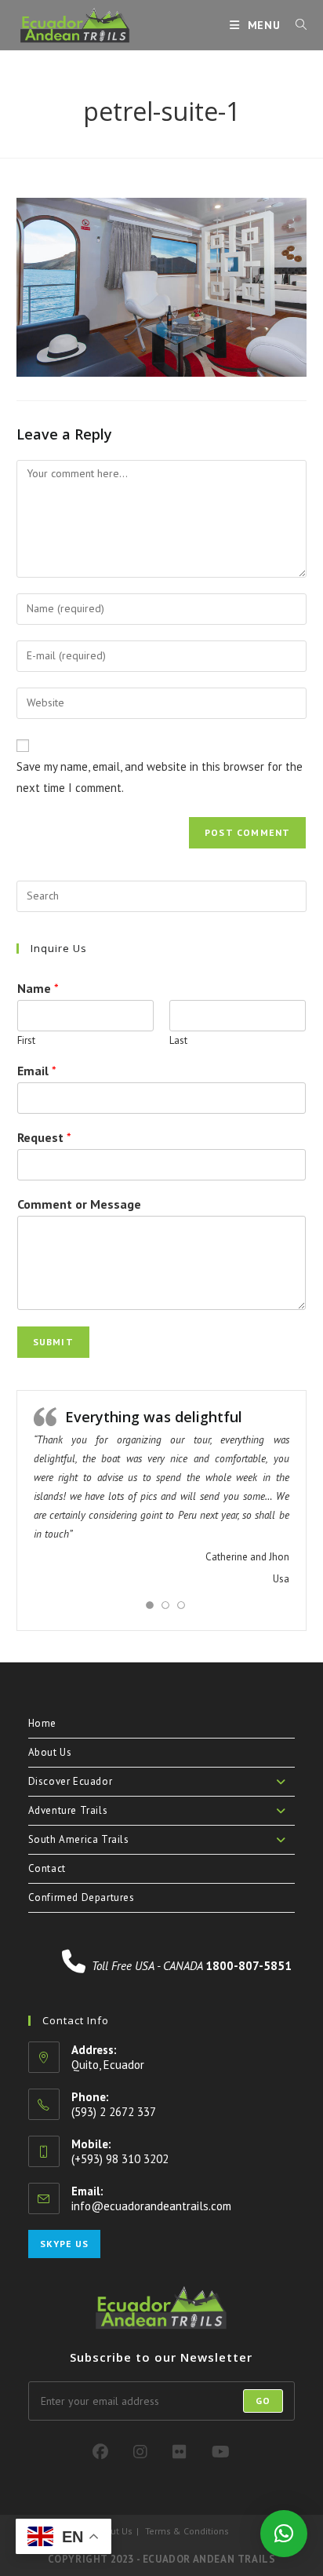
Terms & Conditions (187, 2531)
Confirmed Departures (82, 1897)
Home (42, 1723)
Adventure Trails (68, 1810)
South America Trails (79, 1839)
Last (178, 1041)
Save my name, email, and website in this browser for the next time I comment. (160, 777)
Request (44, 1137)
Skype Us (64, 2244)
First (26, 1041)
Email (37, 1071)
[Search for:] (296, 25)
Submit (53, 1342)
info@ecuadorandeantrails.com (151, 2206)
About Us (50, 1752)
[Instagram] (140, 2452)
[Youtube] (221, 2452)
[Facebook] (100, 2452)
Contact (47, 1868)
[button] (284, 2534)
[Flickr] (180, 2452)
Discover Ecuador (71, 1781)
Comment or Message (79, 1204)
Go (263, 2401)
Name (38, 988)
